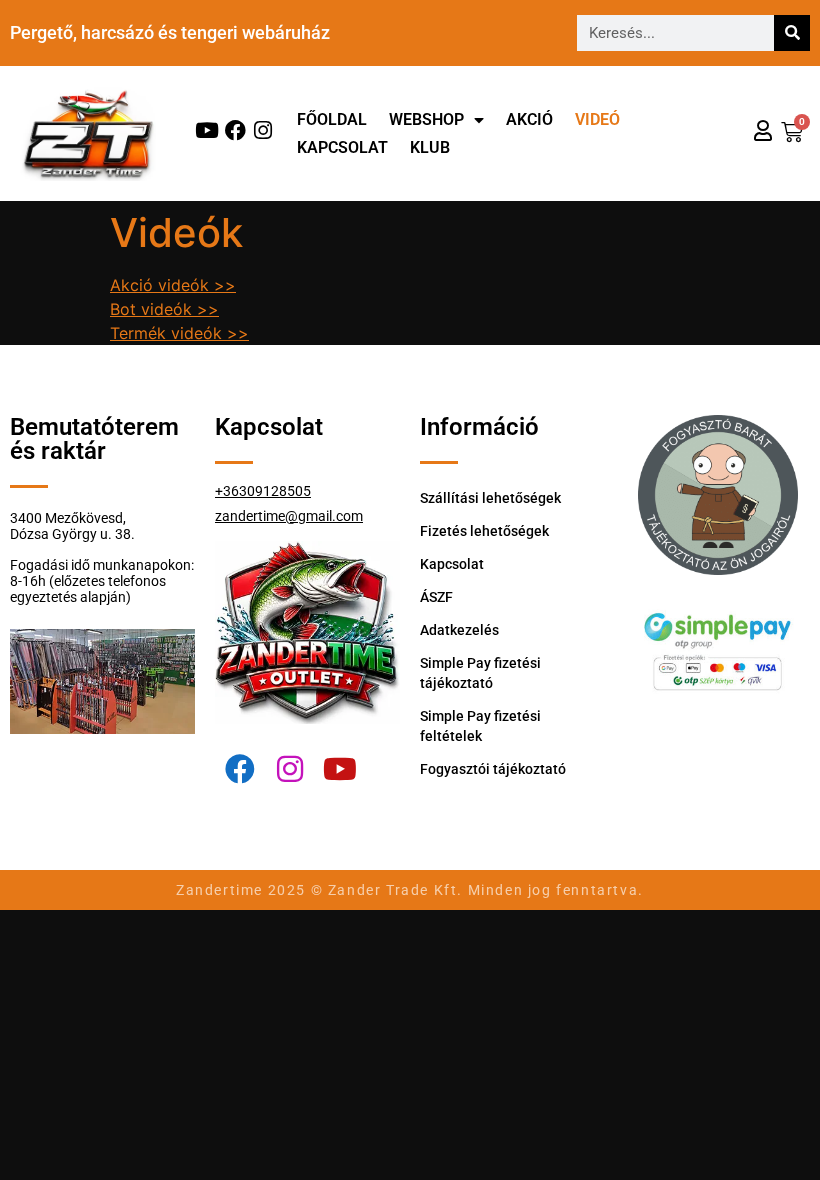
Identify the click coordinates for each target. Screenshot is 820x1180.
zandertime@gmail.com (289, 516)
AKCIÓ (529, 119)
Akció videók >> (173, 285)
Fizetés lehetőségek (484, 531)
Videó (597, 119)
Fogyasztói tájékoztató (493, 769)
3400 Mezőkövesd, (68, 518)
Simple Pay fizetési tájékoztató (480, 673)
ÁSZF (436, 597)
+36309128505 (263, 491)
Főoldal (332, 119)
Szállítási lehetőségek (490, 498)
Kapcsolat (342, 147)
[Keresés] (792, 33)
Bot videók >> (164, 309)
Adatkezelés (459, 630)
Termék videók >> (179, 333)
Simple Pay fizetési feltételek (480, 726)
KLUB (430, 147)
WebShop (426, 119)
